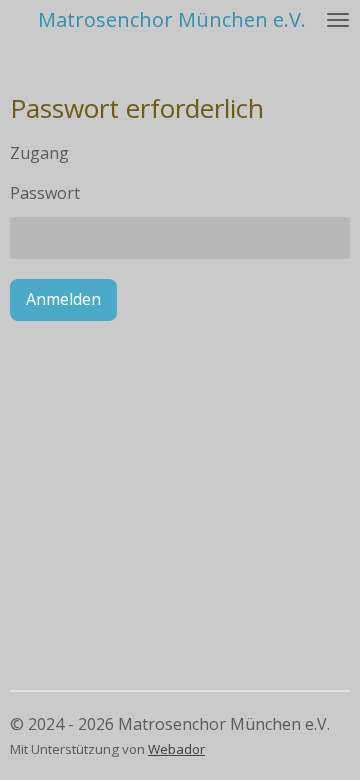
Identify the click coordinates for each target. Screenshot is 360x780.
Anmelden (63, 299)
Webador (176, 749)
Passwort (45, 193)
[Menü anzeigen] (338, 20)
